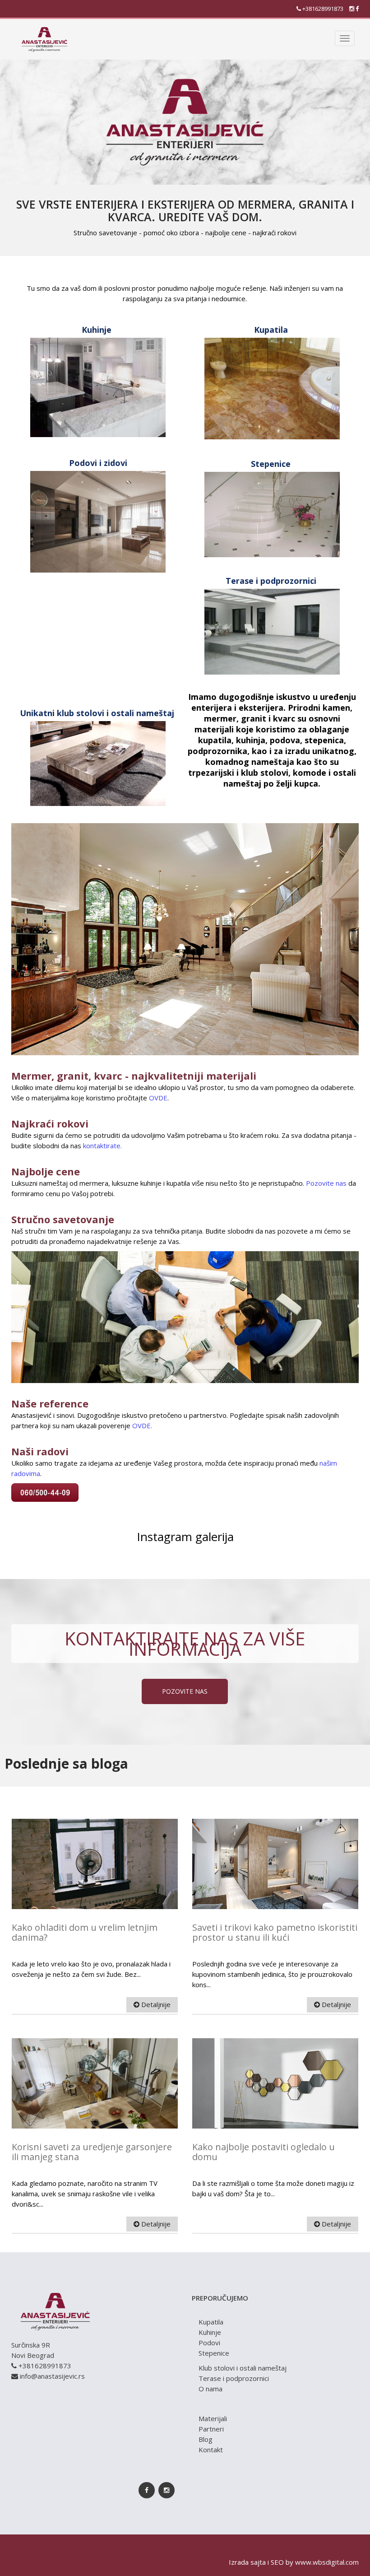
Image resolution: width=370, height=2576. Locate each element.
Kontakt (211, 2450)
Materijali (213, 2418)
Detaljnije (155, 2004)
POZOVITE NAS (185, 1691)
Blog (206, 2439)
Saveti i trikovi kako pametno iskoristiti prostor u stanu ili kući (275, 1932)
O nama (210, 2389)
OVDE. (142, 1425)
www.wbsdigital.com (327, 2562)
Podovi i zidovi (98, 463)
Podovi (209, 2343)
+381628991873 (322, 9)
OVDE (158, 1098)
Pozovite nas (326, 1183)
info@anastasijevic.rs (52, 2376)
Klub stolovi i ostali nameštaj (243, 2368)
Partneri (211, 2429)
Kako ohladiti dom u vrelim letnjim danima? (85, 1932)
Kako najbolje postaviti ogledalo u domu (264, 2152)
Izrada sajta (247, 2562)
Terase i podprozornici (234, 2378)
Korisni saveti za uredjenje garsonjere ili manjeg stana (92, 2152)
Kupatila (211, 2322)
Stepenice (214, 2353)
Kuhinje (210, 2332)
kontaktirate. (102, 1146)
